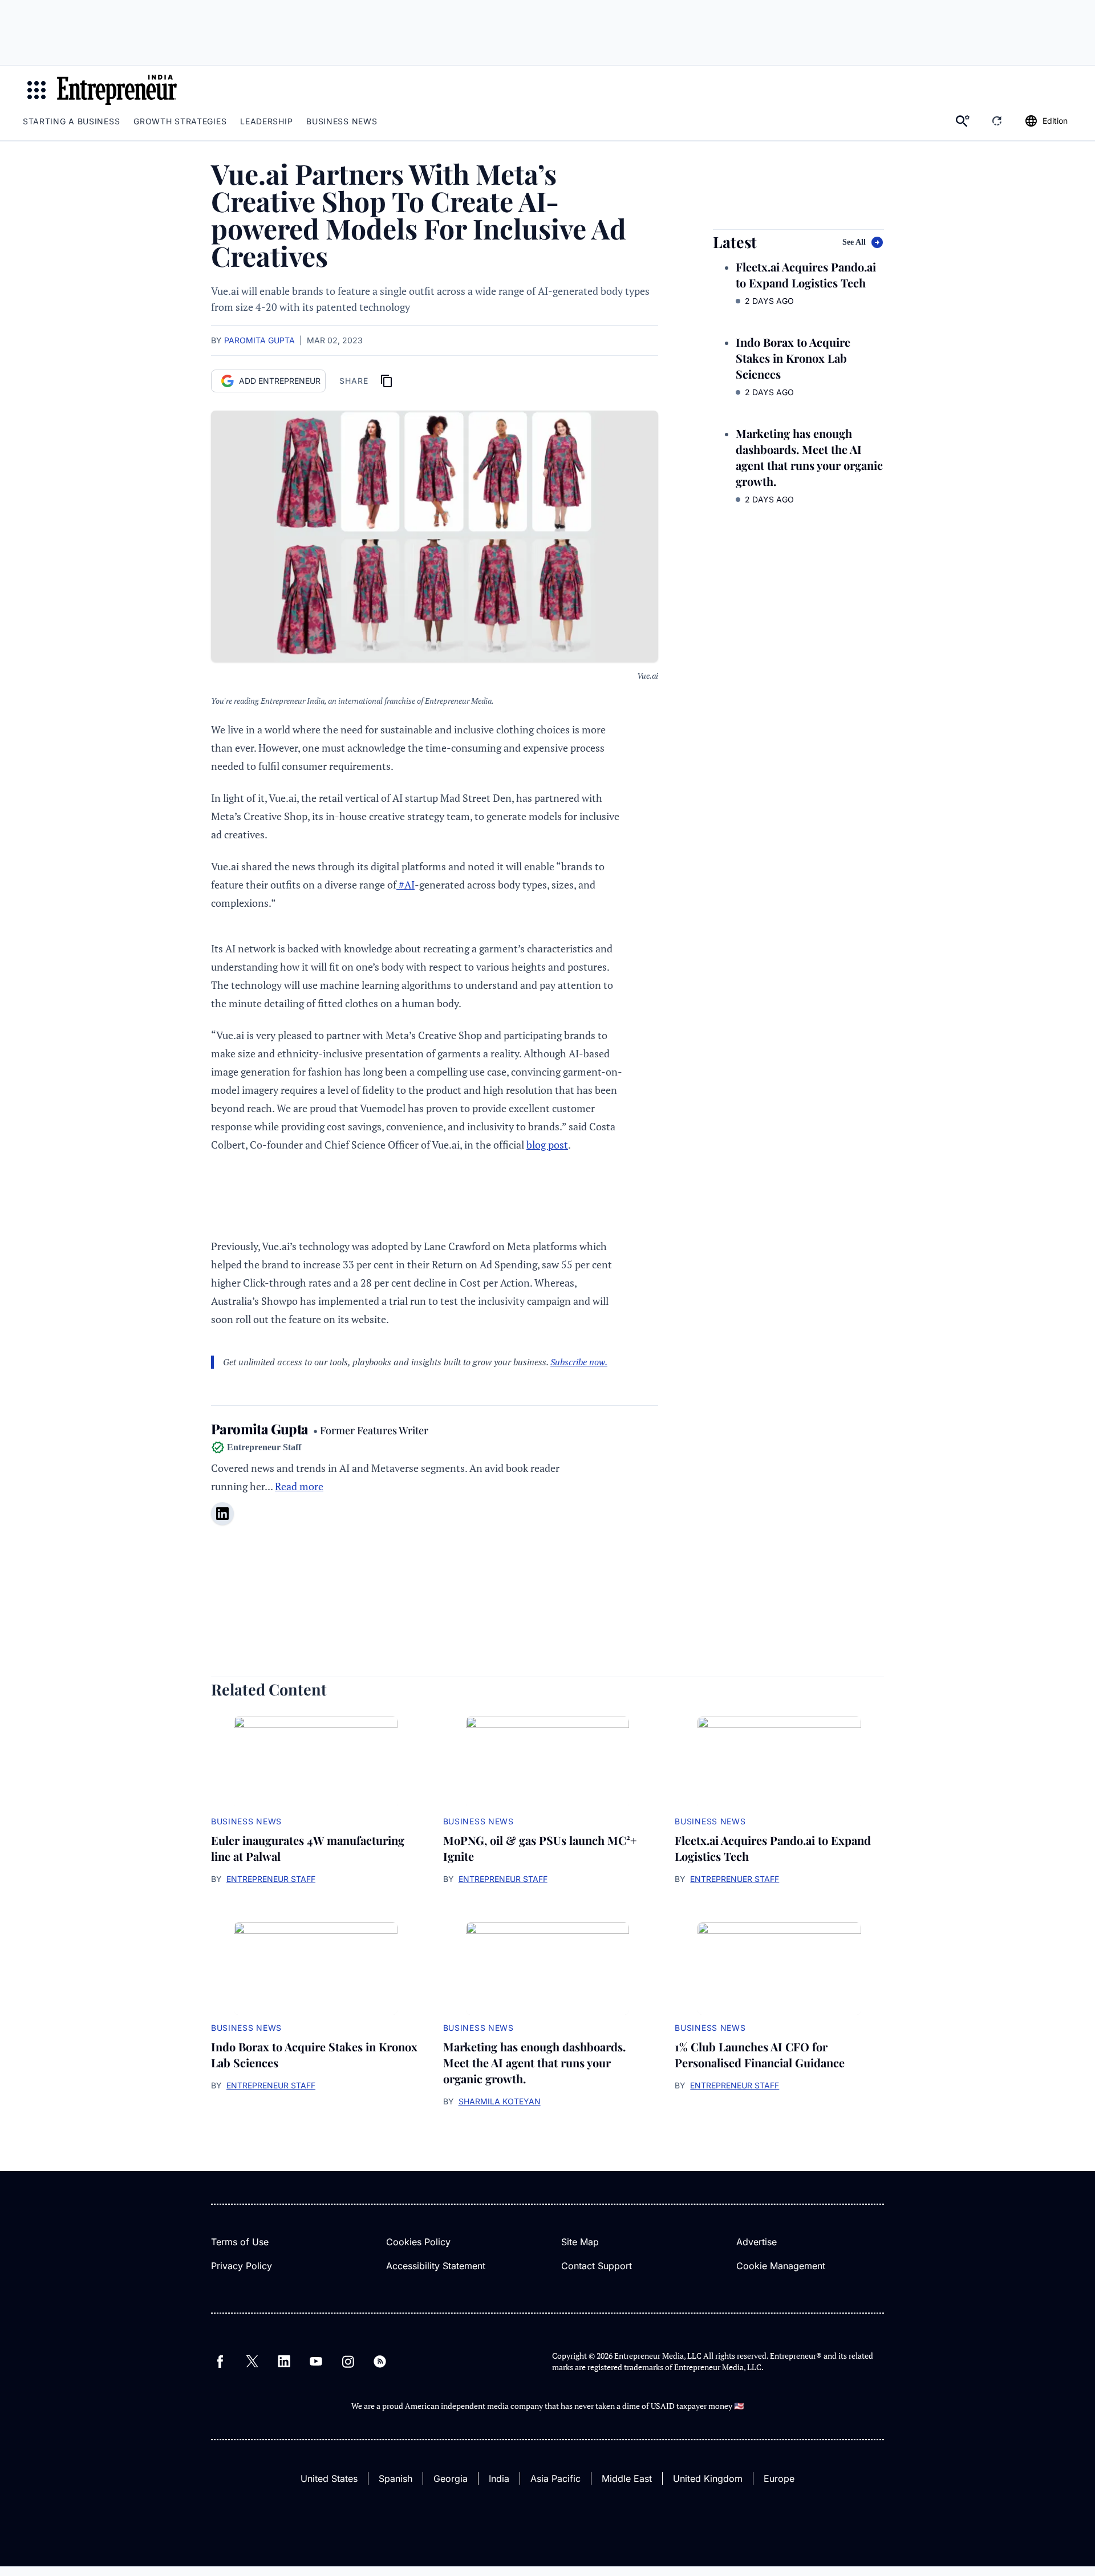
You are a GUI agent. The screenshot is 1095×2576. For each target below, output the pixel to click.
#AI (405, 885)
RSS (380, 2362)
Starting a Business (71, 121)
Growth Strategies (180, 121)
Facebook (220, 2362)
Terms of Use (240, 2242)
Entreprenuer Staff (735, 1879)
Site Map (580, 2242)
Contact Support (597, 2266)
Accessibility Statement (436, 2266)
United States (329, 2478)
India (499, 2478)
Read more (299, 1486)
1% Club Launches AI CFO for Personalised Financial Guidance (760, 2054)
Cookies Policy (418, 2242)
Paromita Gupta (259, 340)
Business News (342, 121)
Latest (735, 242)
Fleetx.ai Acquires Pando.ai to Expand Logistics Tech (806, 275)
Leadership (266, 121)
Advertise (757, 2242)
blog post (547, 1145)
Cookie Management (781, 2266)
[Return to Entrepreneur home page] (117, 90)
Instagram (348, 2362)
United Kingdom (708, 2478)
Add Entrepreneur (280, 381)
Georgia (451, 2478)
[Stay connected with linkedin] (222, 1514)
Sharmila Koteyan (500, 2101)
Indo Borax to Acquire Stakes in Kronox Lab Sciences (793, 358)
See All (854, 242)
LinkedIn (284, 2362)
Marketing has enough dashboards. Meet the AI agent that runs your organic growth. (809, 457)
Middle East (627, 2478)
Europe (779, 2478)
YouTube (316, 2362)
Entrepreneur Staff (271, 1879)
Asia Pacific (555, 2478)
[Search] (963, 121)
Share (354, 381)
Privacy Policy (242, 2266)
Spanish (396, 2478)
